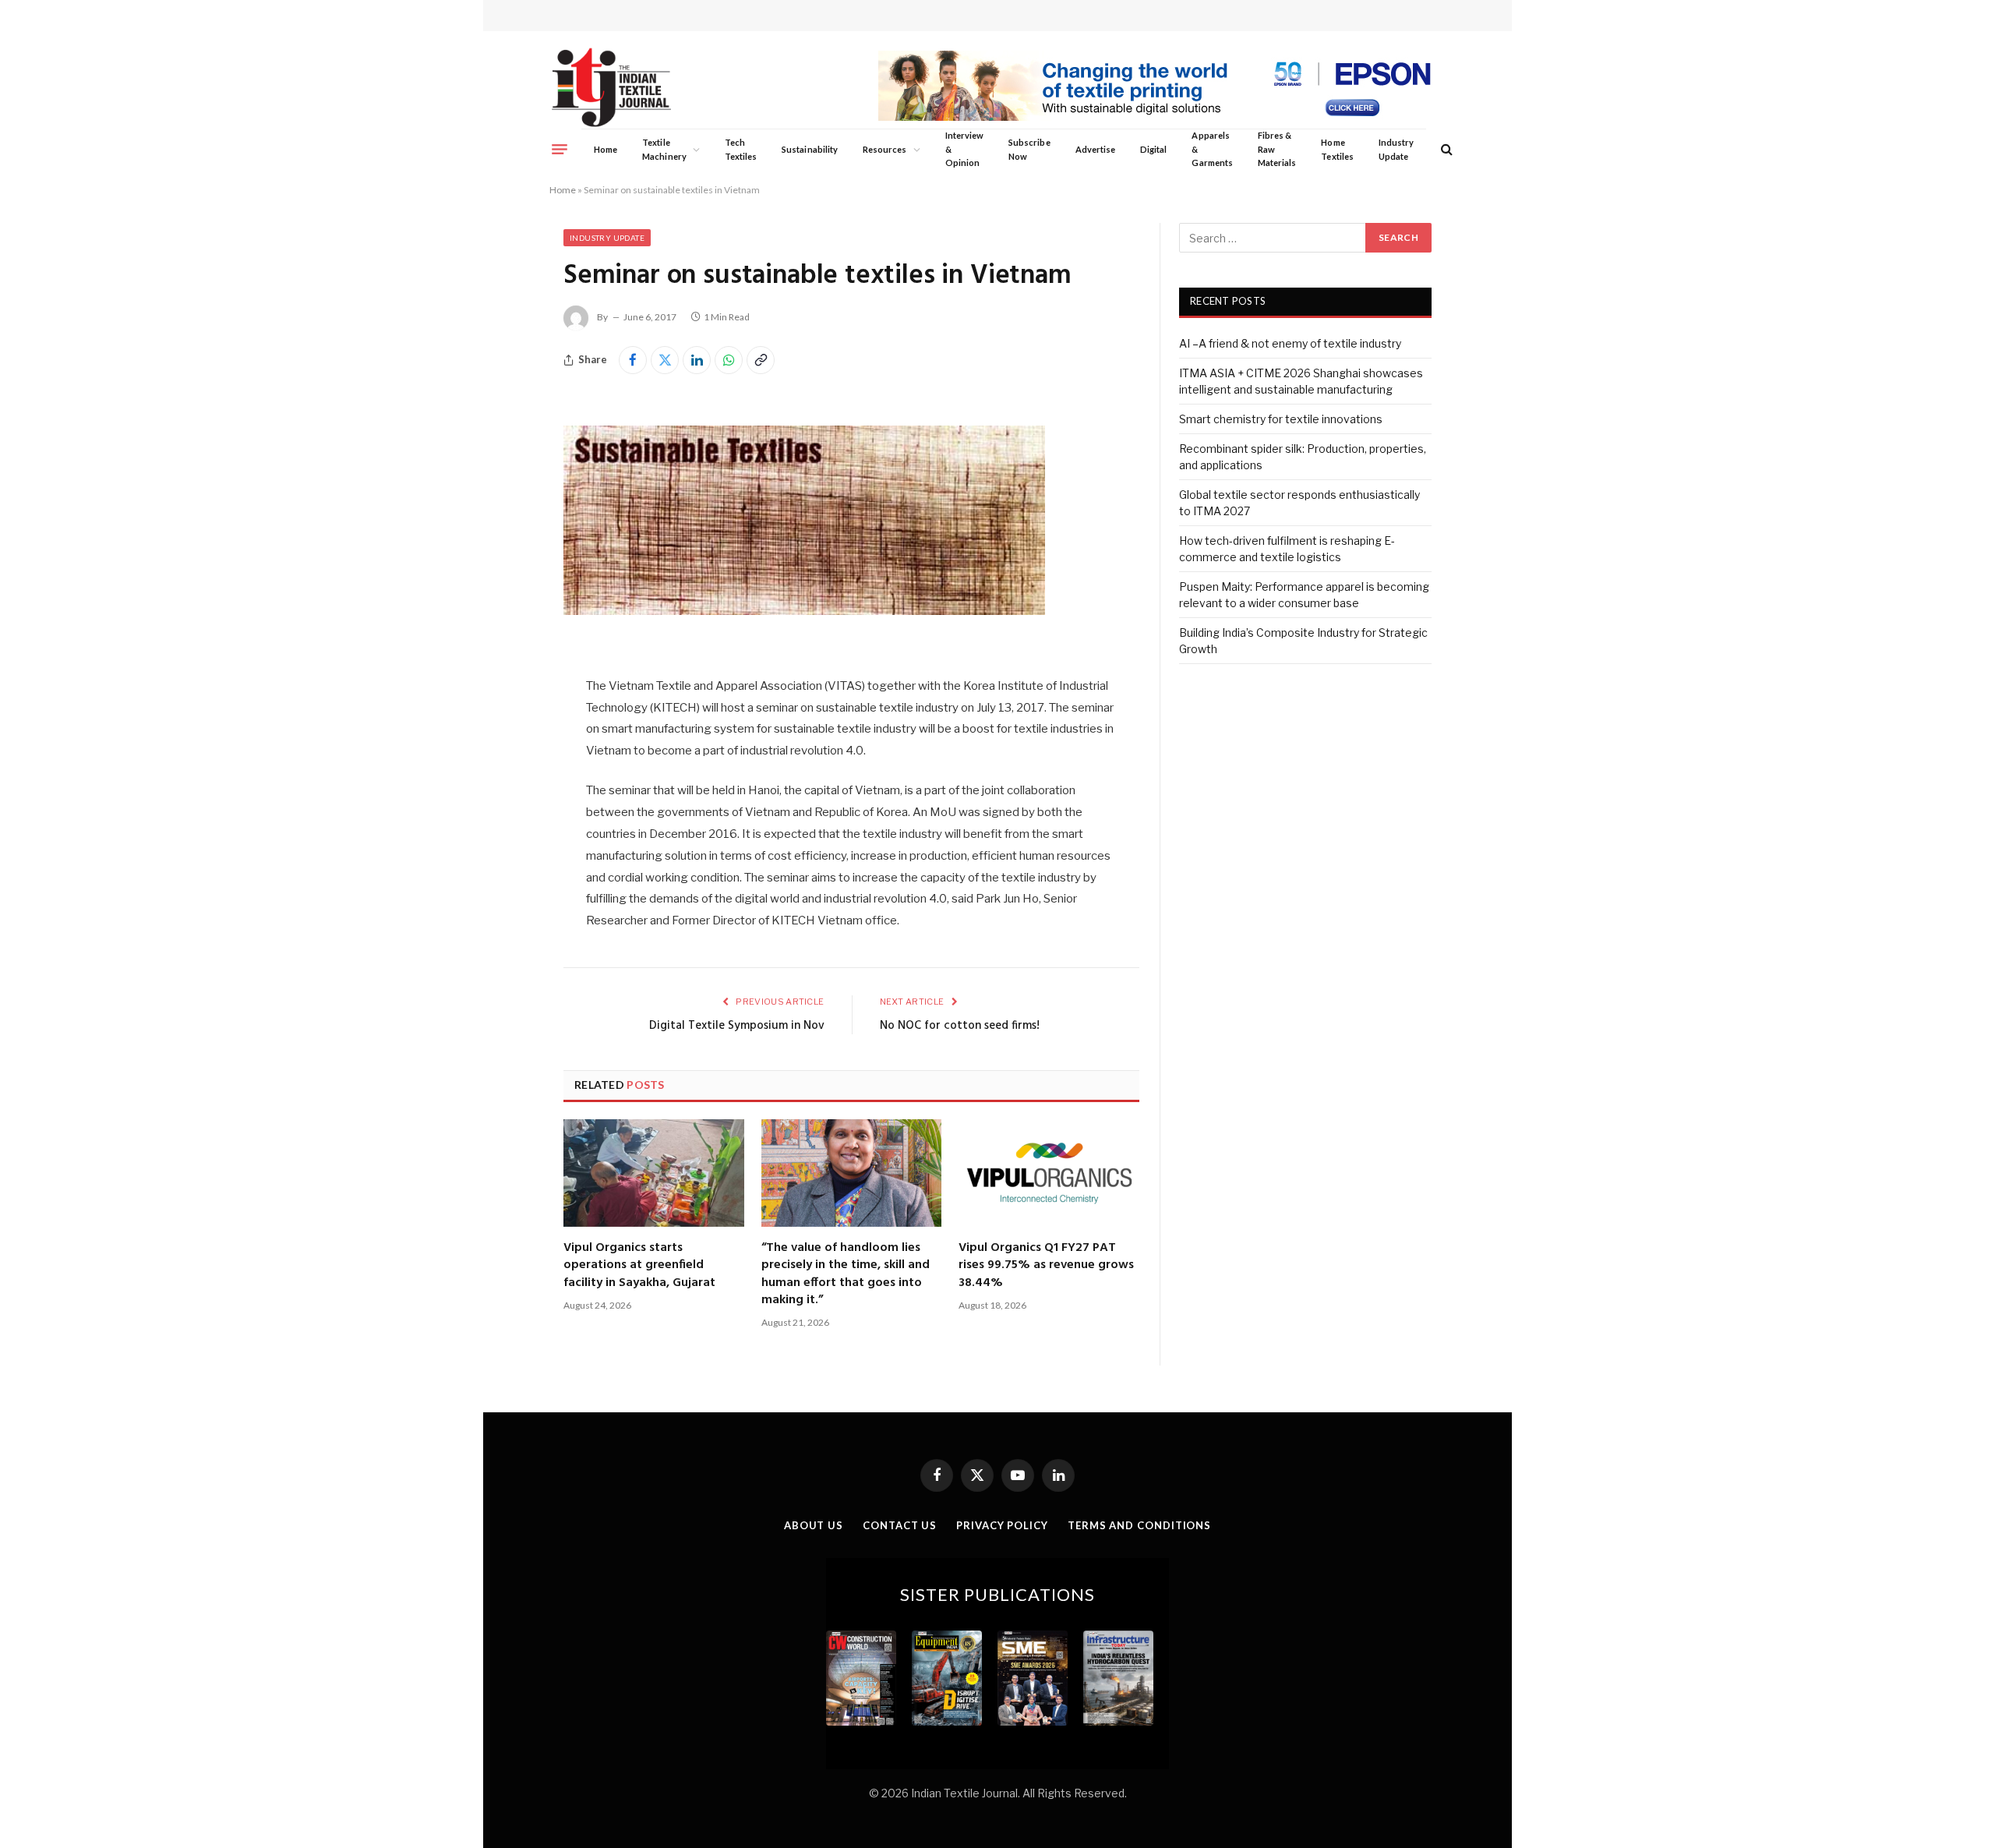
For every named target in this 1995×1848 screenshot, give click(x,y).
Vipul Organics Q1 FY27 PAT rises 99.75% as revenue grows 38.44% (1046, 1265)
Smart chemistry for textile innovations (1281, 419)
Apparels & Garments (1212, 149)
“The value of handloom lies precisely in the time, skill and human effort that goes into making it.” (846, 1274)
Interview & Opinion (965, 149)
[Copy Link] (761, 360)
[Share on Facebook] (633, 360)
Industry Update (1396, 149)
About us (814, 1525)
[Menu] (560, 149)
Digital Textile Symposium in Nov (737, 1026)
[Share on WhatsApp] (729, 360)
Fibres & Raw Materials (1277, 149)
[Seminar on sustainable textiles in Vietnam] (804, 643)
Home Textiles (1337, 149)
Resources (885, 149)
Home (606, 149)
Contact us (900, 1525)
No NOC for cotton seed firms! (960, 1026)
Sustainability (810, 149)
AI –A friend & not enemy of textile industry (1290, 343)
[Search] (1445, 149)
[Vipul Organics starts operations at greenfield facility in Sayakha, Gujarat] (654, 1173)
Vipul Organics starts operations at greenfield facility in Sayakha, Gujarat (639, 1265)
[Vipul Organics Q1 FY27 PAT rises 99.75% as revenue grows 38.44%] (1049, 1173)
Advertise (1096, 149)
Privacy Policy (1002, 1525)
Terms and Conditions (1139, 1525)
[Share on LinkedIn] (697, 360)
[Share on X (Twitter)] (665, 360)
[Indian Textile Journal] (611, 88)
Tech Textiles (741, 149)
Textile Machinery (664, 149)
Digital (1153, 149)
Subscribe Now (1029, 149)
